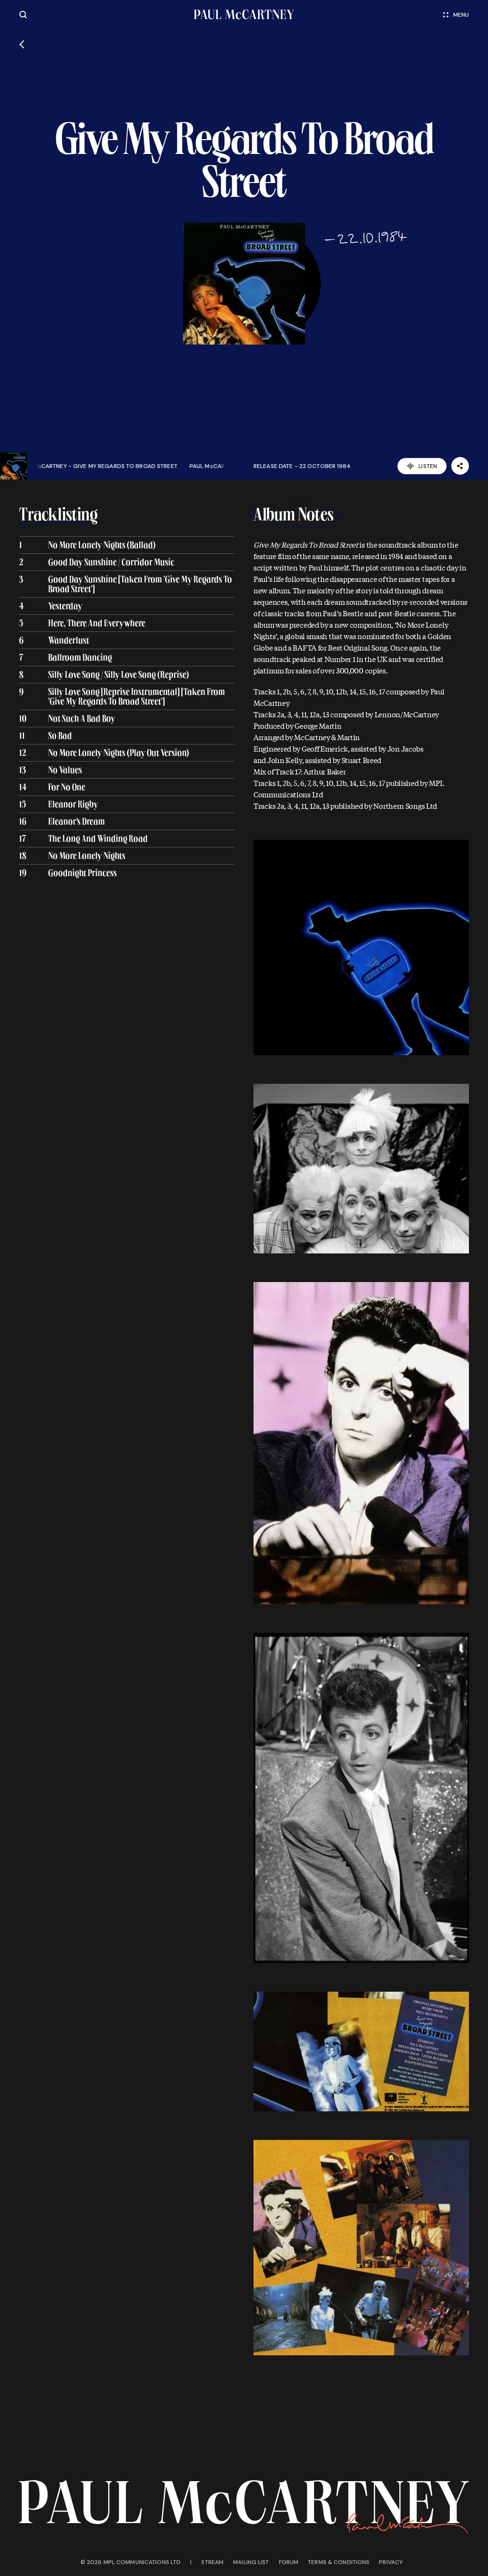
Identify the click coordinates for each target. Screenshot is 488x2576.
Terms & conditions (339, 2562)
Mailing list (251, 2562)
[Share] (460, 466)
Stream (212, 2562)
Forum (289, 2562)
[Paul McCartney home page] (244, 15)
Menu (461, 15)
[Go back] (22, 44)
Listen (428, 466)
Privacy (391, 2562)
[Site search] (23, 15)
